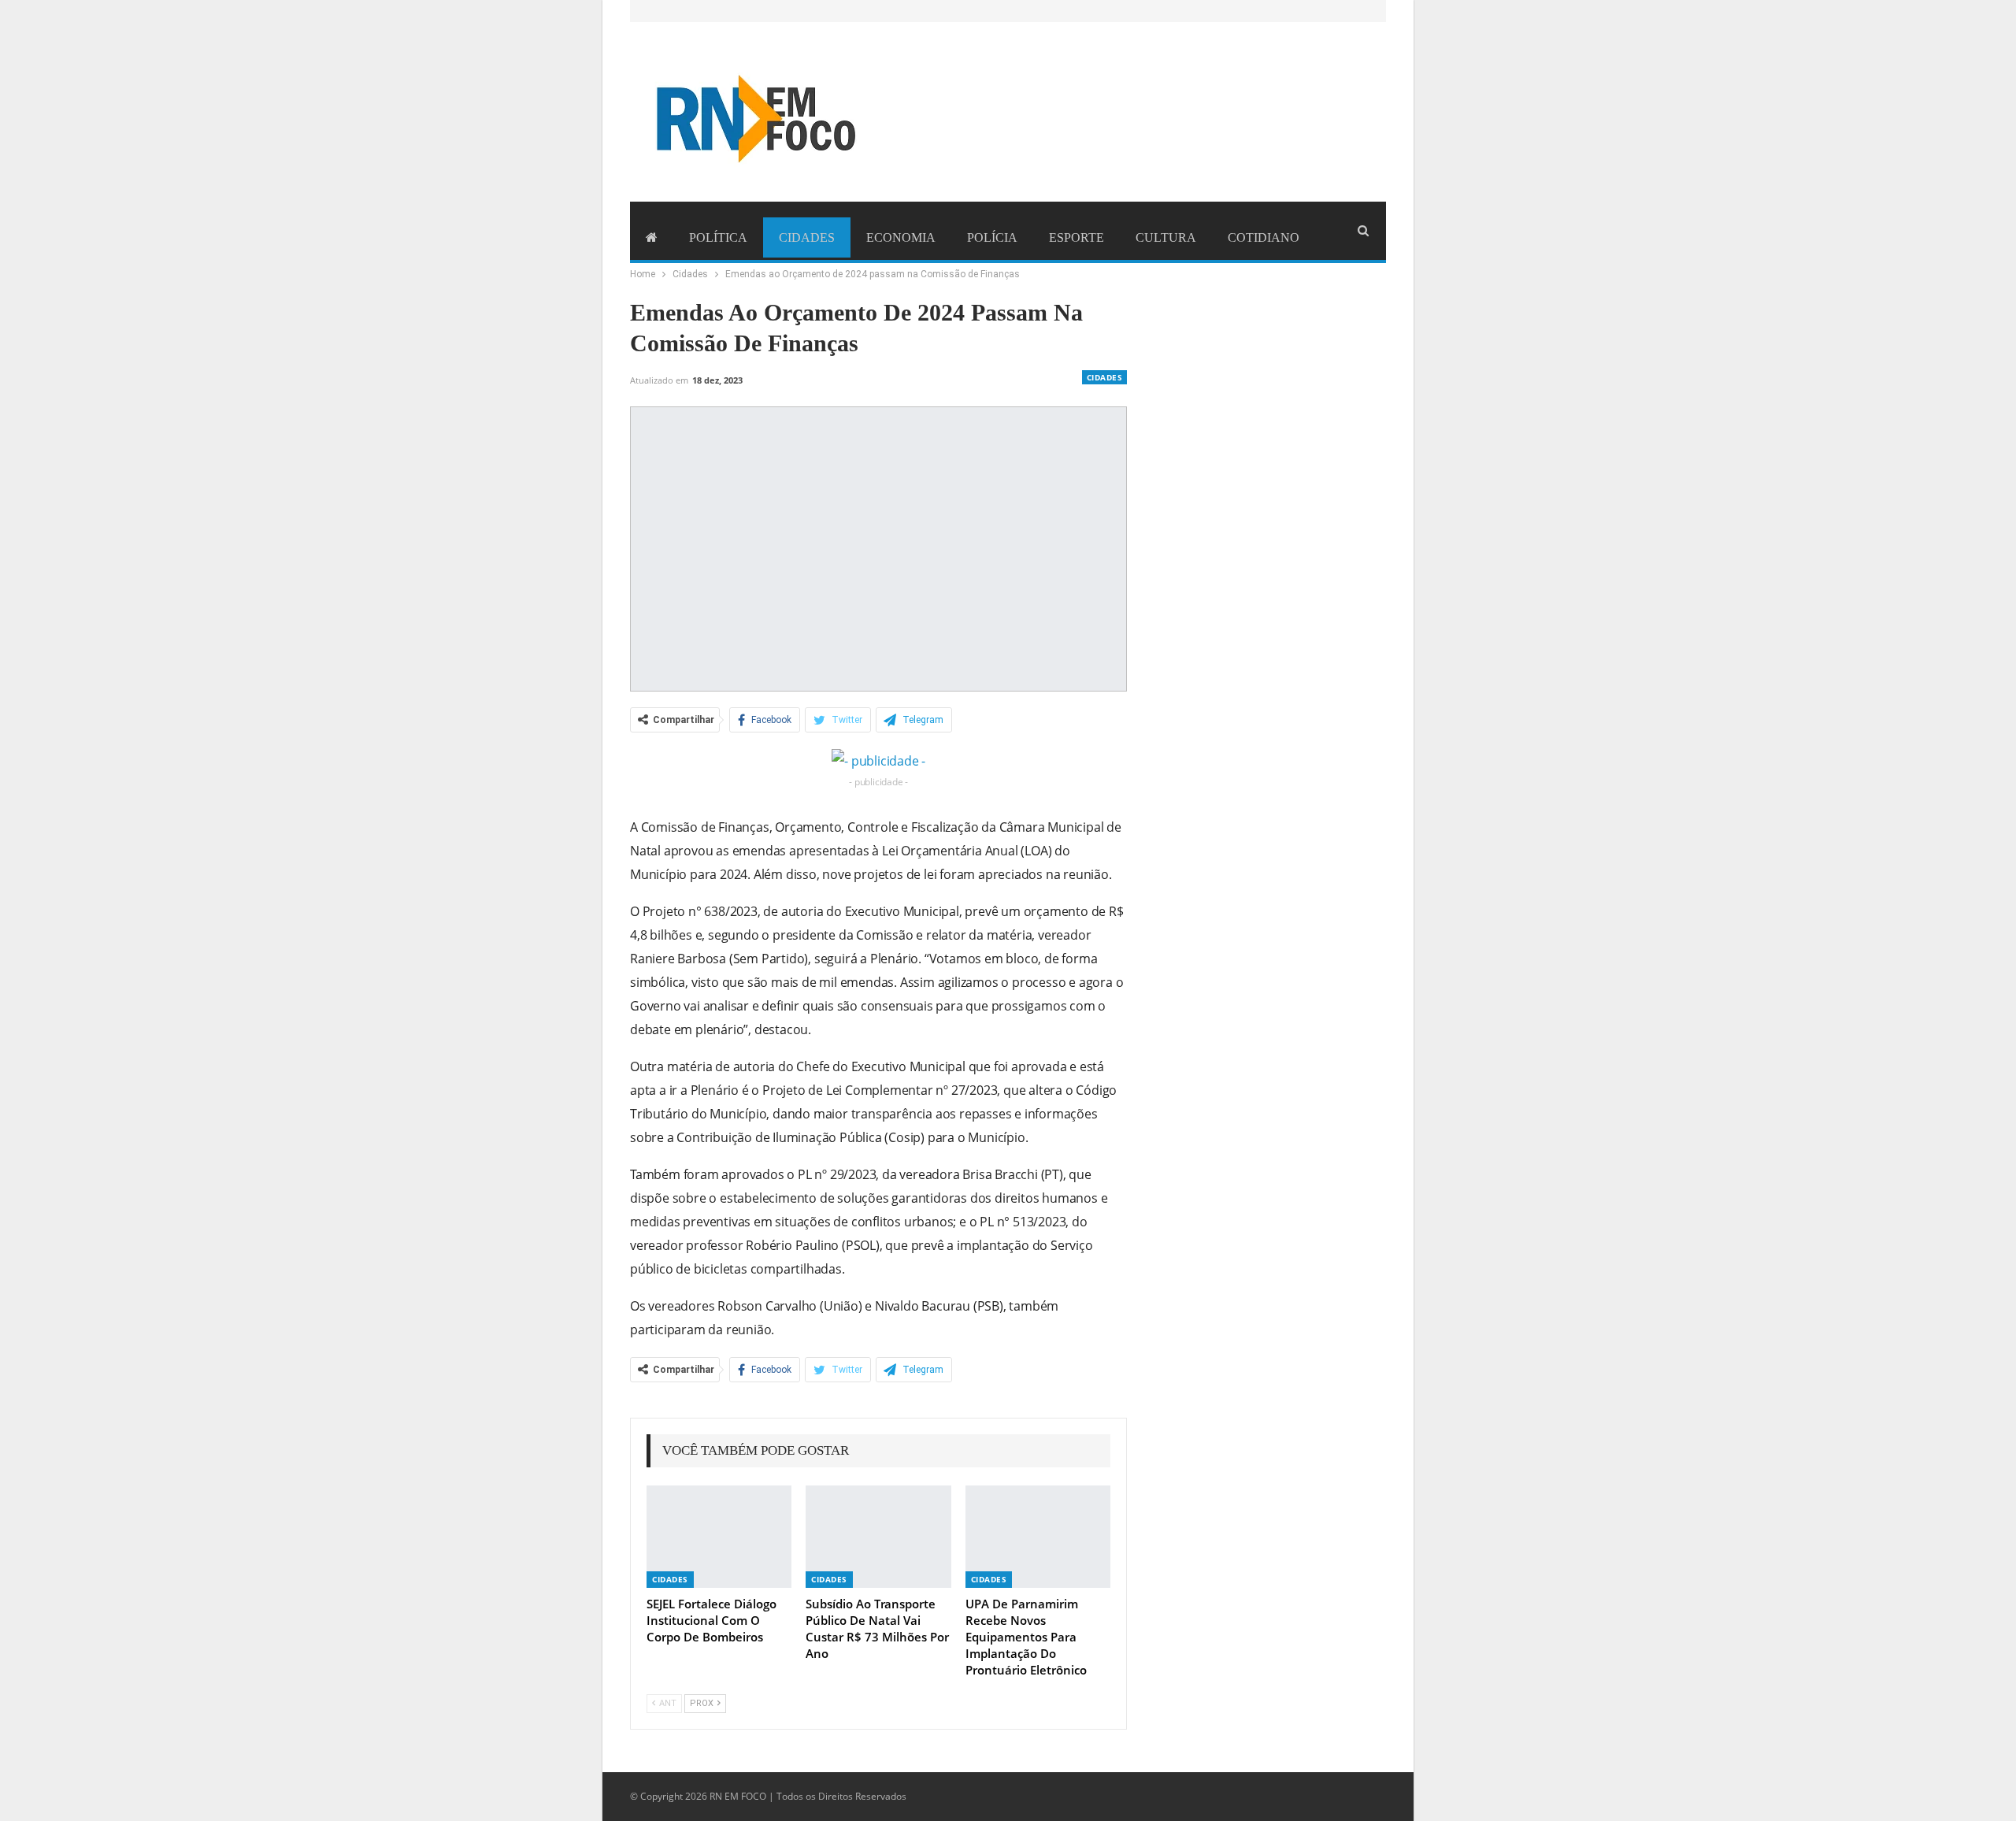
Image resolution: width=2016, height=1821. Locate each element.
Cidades (807, 237)
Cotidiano (1264, 237)
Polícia (992, 237)
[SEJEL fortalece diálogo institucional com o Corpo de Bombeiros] (719, 1536)
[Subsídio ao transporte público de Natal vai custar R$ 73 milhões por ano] (878, 1536)
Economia (901, 237)
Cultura (1166, 237)
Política (718, 237)
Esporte (1077, 237)
